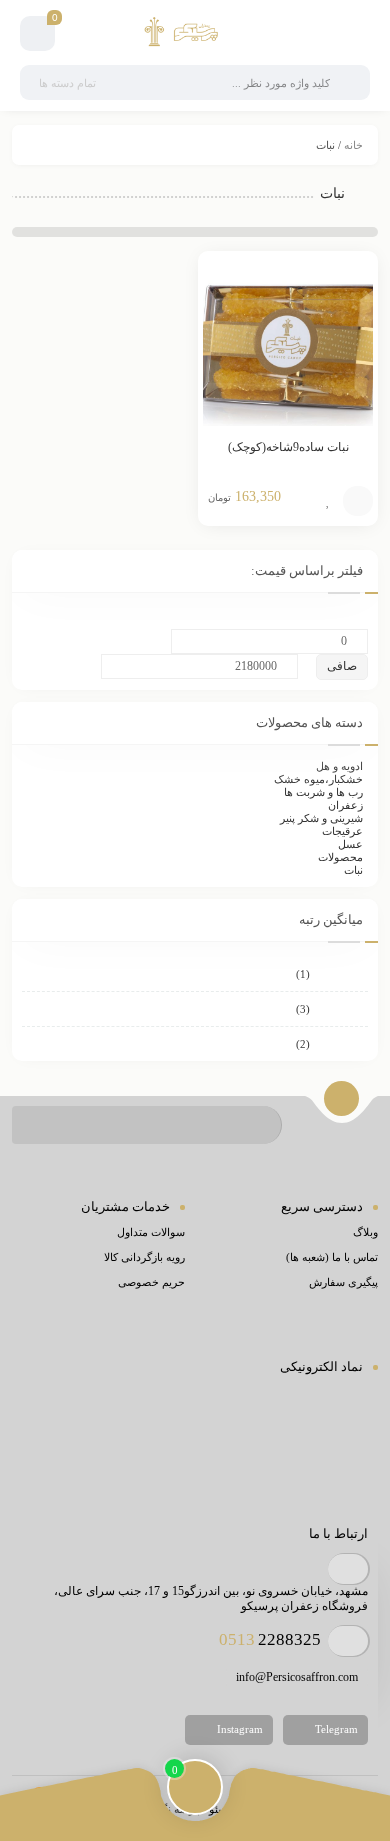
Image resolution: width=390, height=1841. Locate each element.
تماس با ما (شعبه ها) (332, 1257)
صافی (342, 666)
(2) (332, 1044)
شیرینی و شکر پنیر (321, 818)
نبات (353, 870)
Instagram (238, 1728)
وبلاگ (365, 1232)
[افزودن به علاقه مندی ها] (328, 501)
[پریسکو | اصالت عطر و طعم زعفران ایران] (194, 33)
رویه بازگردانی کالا (144, 1257)
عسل (350, 844)
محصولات (340, 857)
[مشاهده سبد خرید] (37, 36)
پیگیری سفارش (343, 1282)
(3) (332, 1009)
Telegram (335, 1728)
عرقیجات (342, 831)
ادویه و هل (339, 766)
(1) (332, 974)
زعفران (345, 805)
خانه (353, 145)
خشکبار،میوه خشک (318, 779)
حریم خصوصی (151, 1282)
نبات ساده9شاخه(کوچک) (288, 447)
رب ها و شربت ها (323, 792)
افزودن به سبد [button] (358, 501)
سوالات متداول (151, 1232)
